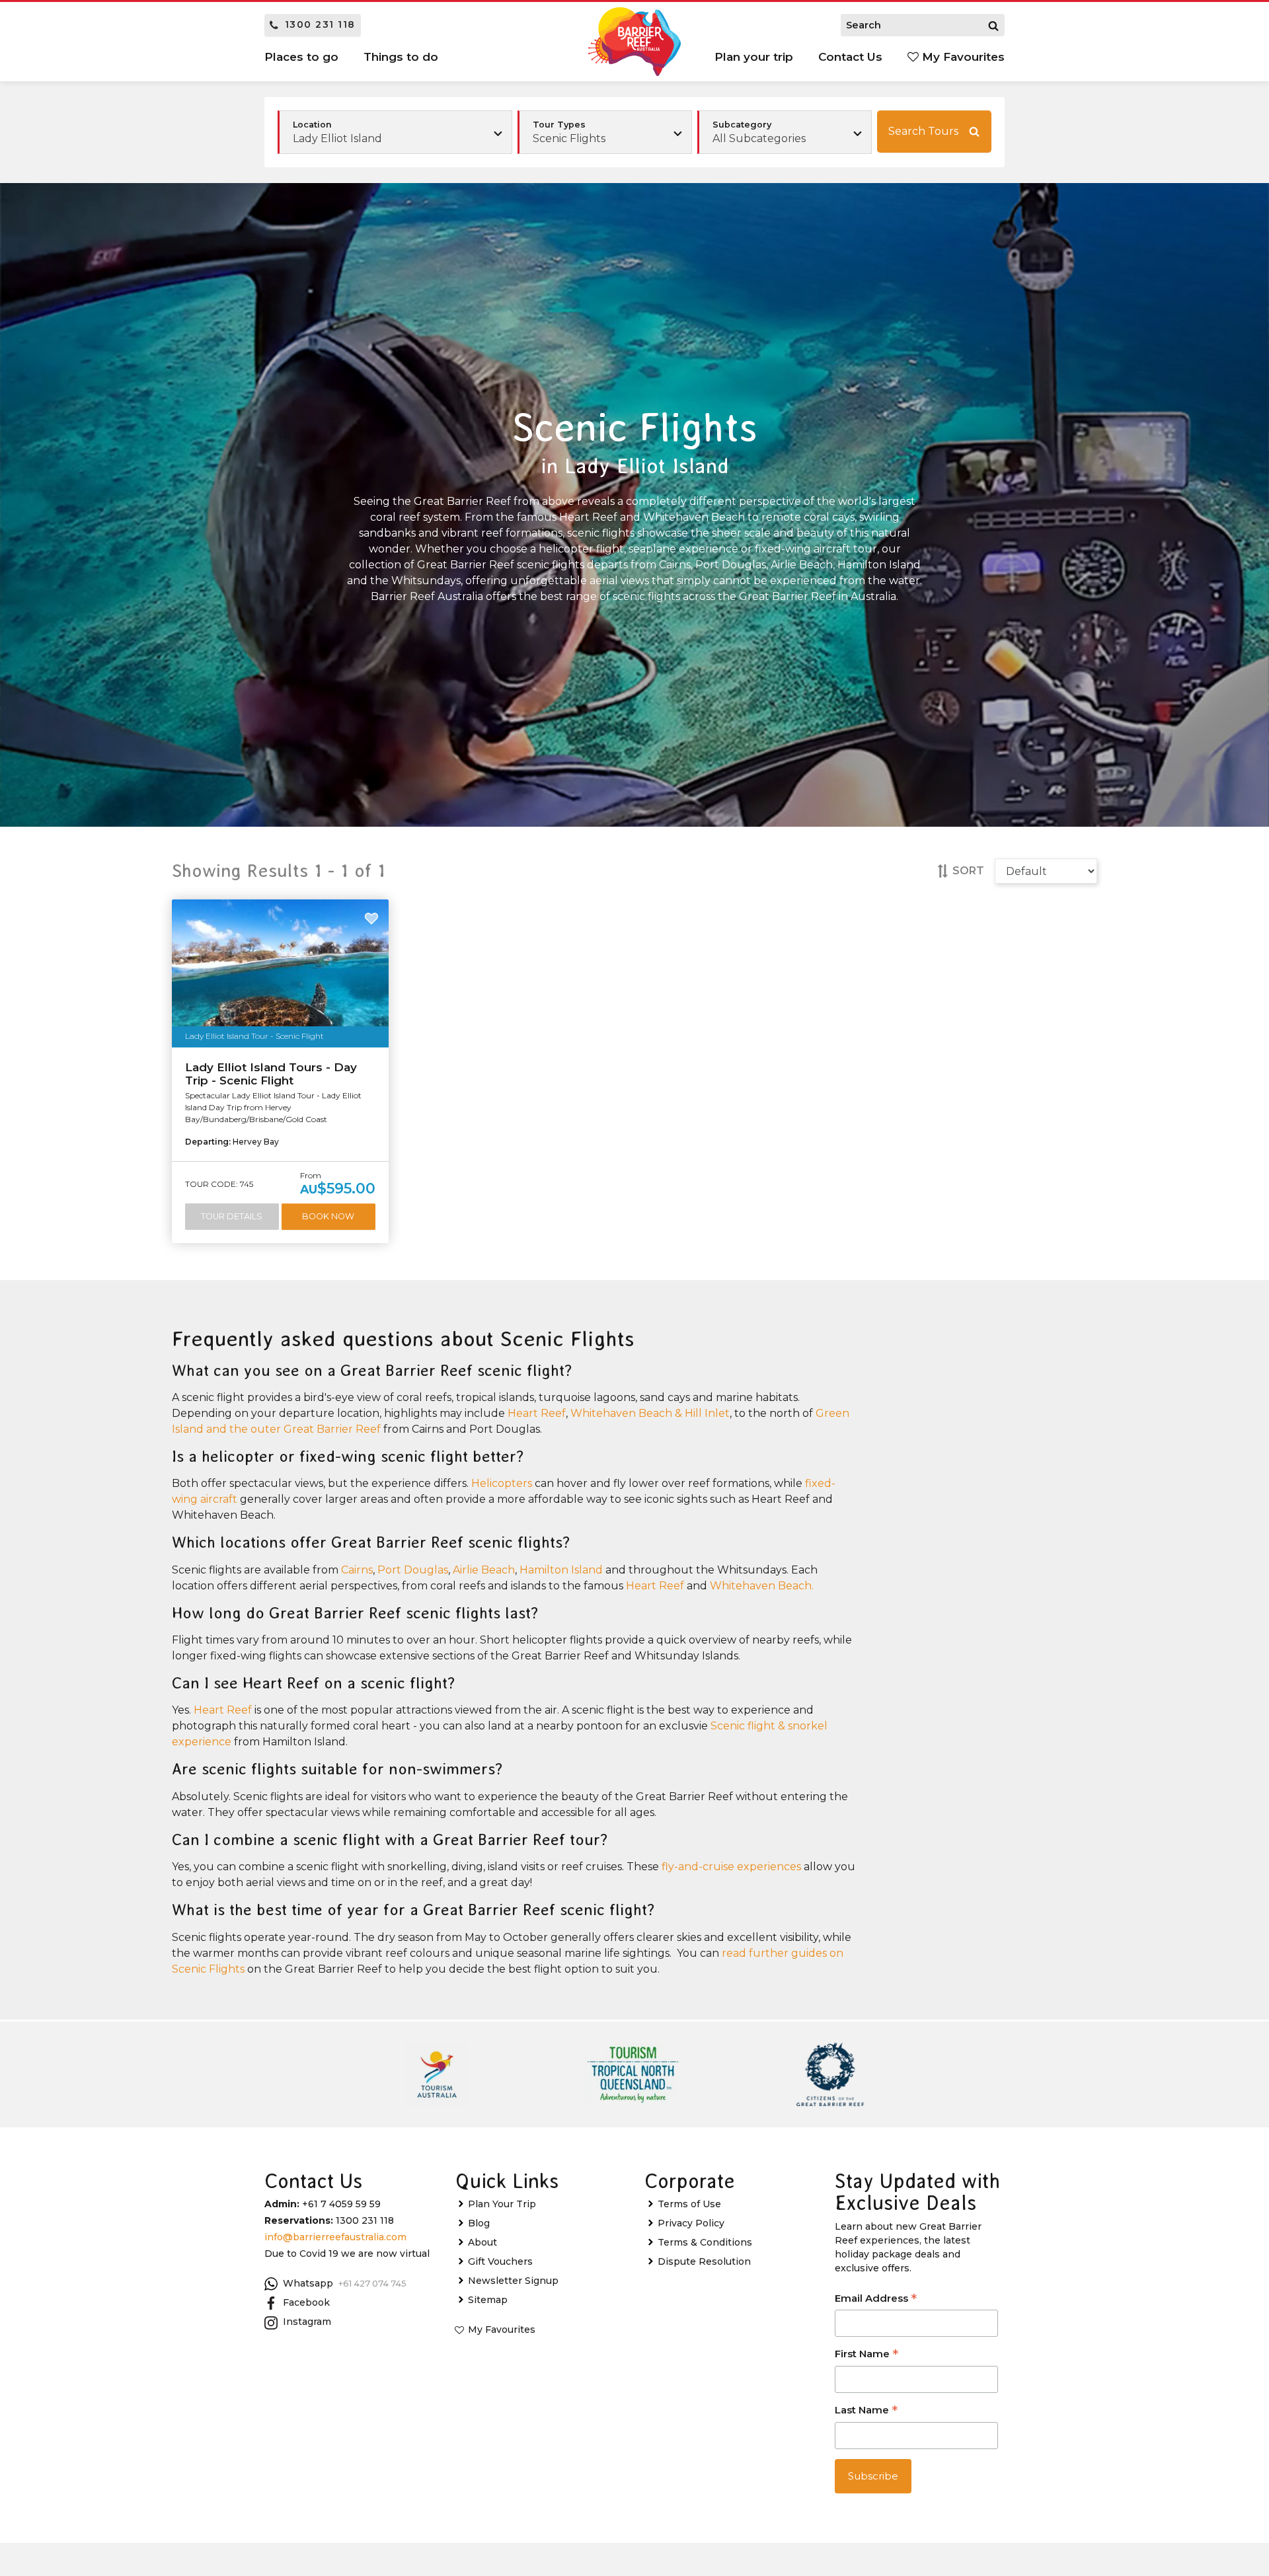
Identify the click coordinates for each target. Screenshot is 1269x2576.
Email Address (876, 2299)
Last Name (866, 2411)
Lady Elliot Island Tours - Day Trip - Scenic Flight (271, 1074)
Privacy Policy (691, 2223)
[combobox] (605, 132)
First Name (866, 2355)
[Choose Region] (395, 132)
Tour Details (232, 1216)
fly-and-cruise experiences (731, 1867)
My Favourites (962, 57)
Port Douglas (413, 1570)
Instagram (307, 2322)
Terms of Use (689, 2204)
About (482, 2242)
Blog (479, 2223)
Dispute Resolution (704, 2261)
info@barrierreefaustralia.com (335, 2237)
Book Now (328, 1216)
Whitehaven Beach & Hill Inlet (650, 1413)
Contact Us (850, 57)
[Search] (993, 25)
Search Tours (923, 131)
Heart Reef (537, 1413)
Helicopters (502, 1483)
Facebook (306, 2302)
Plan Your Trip (502, 2204)
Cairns (357, 1570)
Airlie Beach (484, 1570)
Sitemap (488, 2300)
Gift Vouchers (500, 2261)
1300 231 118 (320, 24)
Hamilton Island (561, 1570)
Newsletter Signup (513, 2281)
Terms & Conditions (705, 2242)
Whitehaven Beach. (762, 1586)
